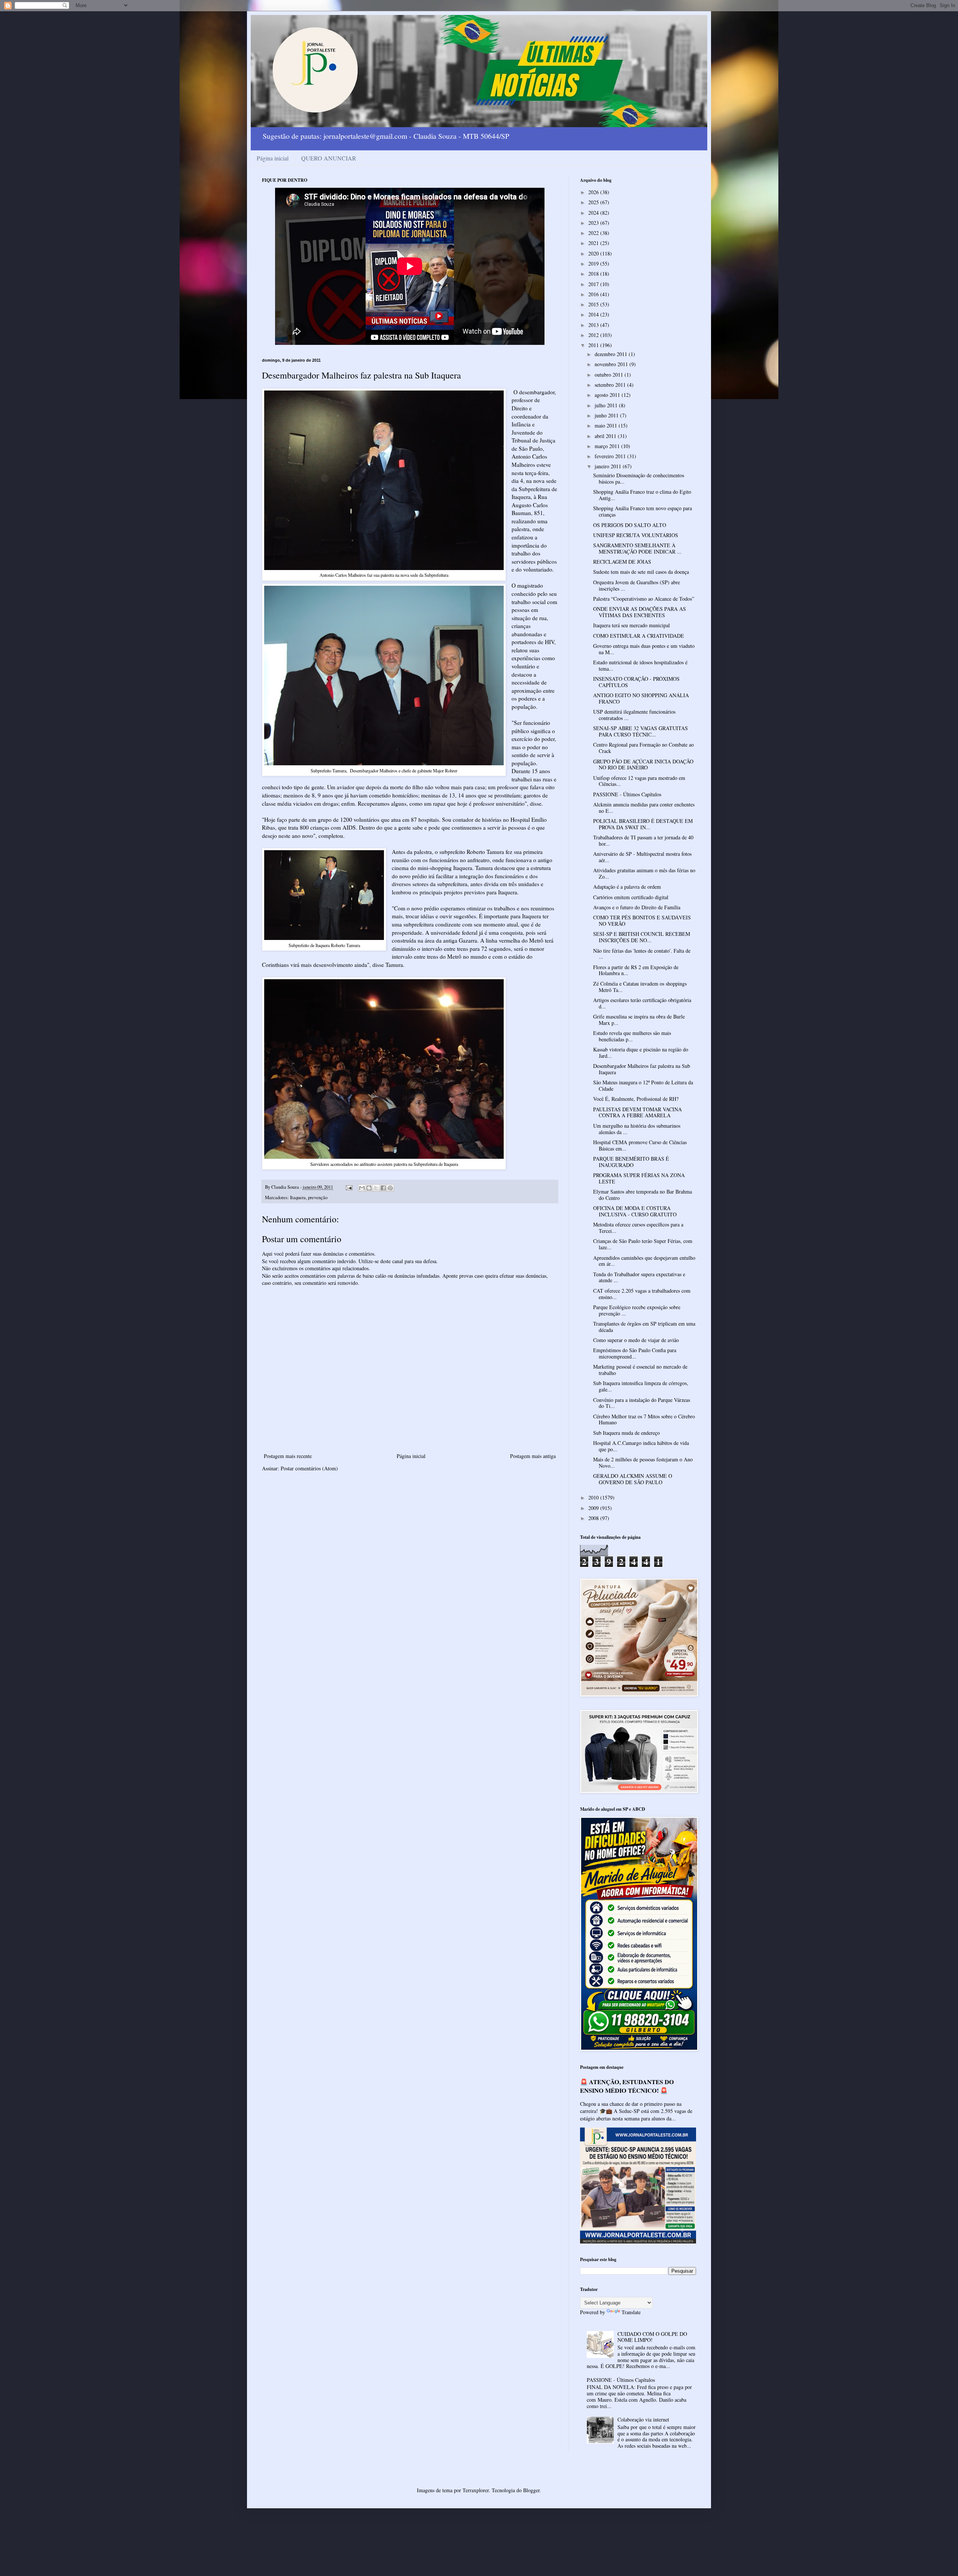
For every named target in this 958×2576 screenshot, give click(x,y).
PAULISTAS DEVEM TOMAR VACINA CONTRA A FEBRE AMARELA (637, 1112)
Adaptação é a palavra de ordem (627, 887)
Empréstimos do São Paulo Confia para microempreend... (635, 1353)
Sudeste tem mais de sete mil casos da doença (641, 572)
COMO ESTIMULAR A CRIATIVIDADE (639, 636)
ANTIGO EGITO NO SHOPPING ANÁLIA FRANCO (641, 698)
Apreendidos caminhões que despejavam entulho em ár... (644, 1261)
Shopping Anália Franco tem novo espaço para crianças (643, 511)
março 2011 (608, 446)
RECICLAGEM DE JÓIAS (622, 562)
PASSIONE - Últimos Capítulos (627, 794)
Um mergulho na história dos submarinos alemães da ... (637, 1129)
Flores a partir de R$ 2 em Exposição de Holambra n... (636, 970)
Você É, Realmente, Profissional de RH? (636, 1099)
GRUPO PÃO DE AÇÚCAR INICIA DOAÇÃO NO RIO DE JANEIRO (643, 765)
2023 (594, 223)
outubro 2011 (610, 375)
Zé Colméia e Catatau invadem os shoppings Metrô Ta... (640, 987)
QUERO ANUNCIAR (329, 158)
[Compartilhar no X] (376, 1188)
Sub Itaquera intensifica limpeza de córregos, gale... (641, 1386)
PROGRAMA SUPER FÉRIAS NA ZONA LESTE (639, 1178)
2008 (594, 1518)
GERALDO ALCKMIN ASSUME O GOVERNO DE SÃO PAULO (633, 1479)
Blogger (531, 2490)
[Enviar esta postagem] (349, 1187)
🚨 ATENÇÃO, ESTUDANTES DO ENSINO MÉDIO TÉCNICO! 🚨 (627, 2086)
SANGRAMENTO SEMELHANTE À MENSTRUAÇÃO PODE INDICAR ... (637, 548)
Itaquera (298, 1197)
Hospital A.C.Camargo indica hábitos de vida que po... (641, 1446)
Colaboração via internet (643, 2419)
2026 (594, 192)
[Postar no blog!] (369, 1188)
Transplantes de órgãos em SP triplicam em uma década (644, 1327)
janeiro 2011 (609, 466)
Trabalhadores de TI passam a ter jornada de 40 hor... (643, 840)
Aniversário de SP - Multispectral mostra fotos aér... (642, 857)
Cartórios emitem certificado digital (631, 897)
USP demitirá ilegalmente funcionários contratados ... (634, 715)
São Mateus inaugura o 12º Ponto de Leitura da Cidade (643, 1085)
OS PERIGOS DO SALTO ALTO (630, 525)
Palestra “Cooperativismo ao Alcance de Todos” (644, 599)
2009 (594, 1508)
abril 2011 (606, 436)
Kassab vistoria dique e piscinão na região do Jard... (641, 1053)
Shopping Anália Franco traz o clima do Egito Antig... (642, 495)
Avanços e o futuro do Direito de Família (637, 907)
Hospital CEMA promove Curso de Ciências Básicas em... (640, 1145)
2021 (594, 243)
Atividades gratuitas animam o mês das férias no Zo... (644, 873)
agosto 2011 (608, 395)
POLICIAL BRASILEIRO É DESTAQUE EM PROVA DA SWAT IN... (643, 824)
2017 (594, 284)
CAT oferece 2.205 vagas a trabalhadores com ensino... (642, 1294)
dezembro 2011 (612, 354)
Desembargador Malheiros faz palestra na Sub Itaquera (642, 1069)
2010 (594, 1497)
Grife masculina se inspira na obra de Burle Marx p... (639, 1020)
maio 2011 (607, 425)
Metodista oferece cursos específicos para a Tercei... (638, 1228)
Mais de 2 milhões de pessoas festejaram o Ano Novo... (643, 1462)
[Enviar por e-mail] (362, 1188)
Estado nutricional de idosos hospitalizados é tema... (640, 665)
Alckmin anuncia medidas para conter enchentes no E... (644, 808)
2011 (594, 345)
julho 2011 (607, 405)
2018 (594, 274)
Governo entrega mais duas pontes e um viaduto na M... (644, 649)
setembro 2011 (611, 385)
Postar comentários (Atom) (309, 1468)
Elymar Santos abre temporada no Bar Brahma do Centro (643, 1195)
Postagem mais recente (288, 1456)
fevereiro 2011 (611, 456)
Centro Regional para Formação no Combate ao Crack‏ (643, 748)
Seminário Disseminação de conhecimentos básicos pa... (639, 478)
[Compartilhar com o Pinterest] (390, 1188)
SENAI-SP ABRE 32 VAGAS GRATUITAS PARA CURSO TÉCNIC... (640, 731)
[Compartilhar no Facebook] (383, 1188)
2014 (594, 314)
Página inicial (273, 158)
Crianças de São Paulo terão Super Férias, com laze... (643, 1244)
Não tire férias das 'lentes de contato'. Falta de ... (642, 954)
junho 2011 (607, 415)
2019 (594, 264)
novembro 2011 (612, 364)
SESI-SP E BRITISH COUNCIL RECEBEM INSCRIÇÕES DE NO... (642, 937)
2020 (594, 253)
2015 (594, 304)
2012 (594, 335)
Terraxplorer (476, 2490)
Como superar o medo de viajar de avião (636, 1340)
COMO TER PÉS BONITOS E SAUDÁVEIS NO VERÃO (642, 921)
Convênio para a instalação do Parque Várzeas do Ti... (642, 1403)
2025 (594, 202)
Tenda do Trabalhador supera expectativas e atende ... (639, 1277)
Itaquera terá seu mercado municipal (631, 625)
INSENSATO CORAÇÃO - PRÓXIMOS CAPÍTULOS (636, 682)
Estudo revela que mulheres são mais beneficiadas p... (632, 1036)
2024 (594, 213)
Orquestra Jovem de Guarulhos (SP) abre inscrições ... (637, 585)
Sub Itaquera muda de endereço (626, 1433)
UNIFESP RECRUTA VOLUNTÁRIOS (636, 535)
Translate (631, 2312)
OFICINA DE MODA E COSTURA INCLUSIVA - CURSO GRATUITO (635, 1211)
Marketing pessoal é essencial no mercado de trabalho (640, 1370)
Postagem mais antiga (533, 1456)
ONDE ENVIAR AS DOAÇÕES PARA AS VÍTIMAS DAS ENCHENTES (640, 612)
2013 (594, 325)
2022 (594, 233)
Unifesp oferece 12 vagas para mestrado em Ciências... (639, 781)
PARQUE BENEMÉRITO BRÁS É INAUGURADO (631, 1162)
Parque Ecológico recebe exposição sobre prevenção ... (637, 1310)
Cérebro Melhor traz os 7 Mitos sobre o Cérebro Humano (644, 1419)
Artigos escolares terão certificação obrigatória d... (642, 1003)
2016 (594, 294)
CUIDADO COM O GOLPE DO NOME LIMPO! (652, 2337)
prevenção (318, 1197)
